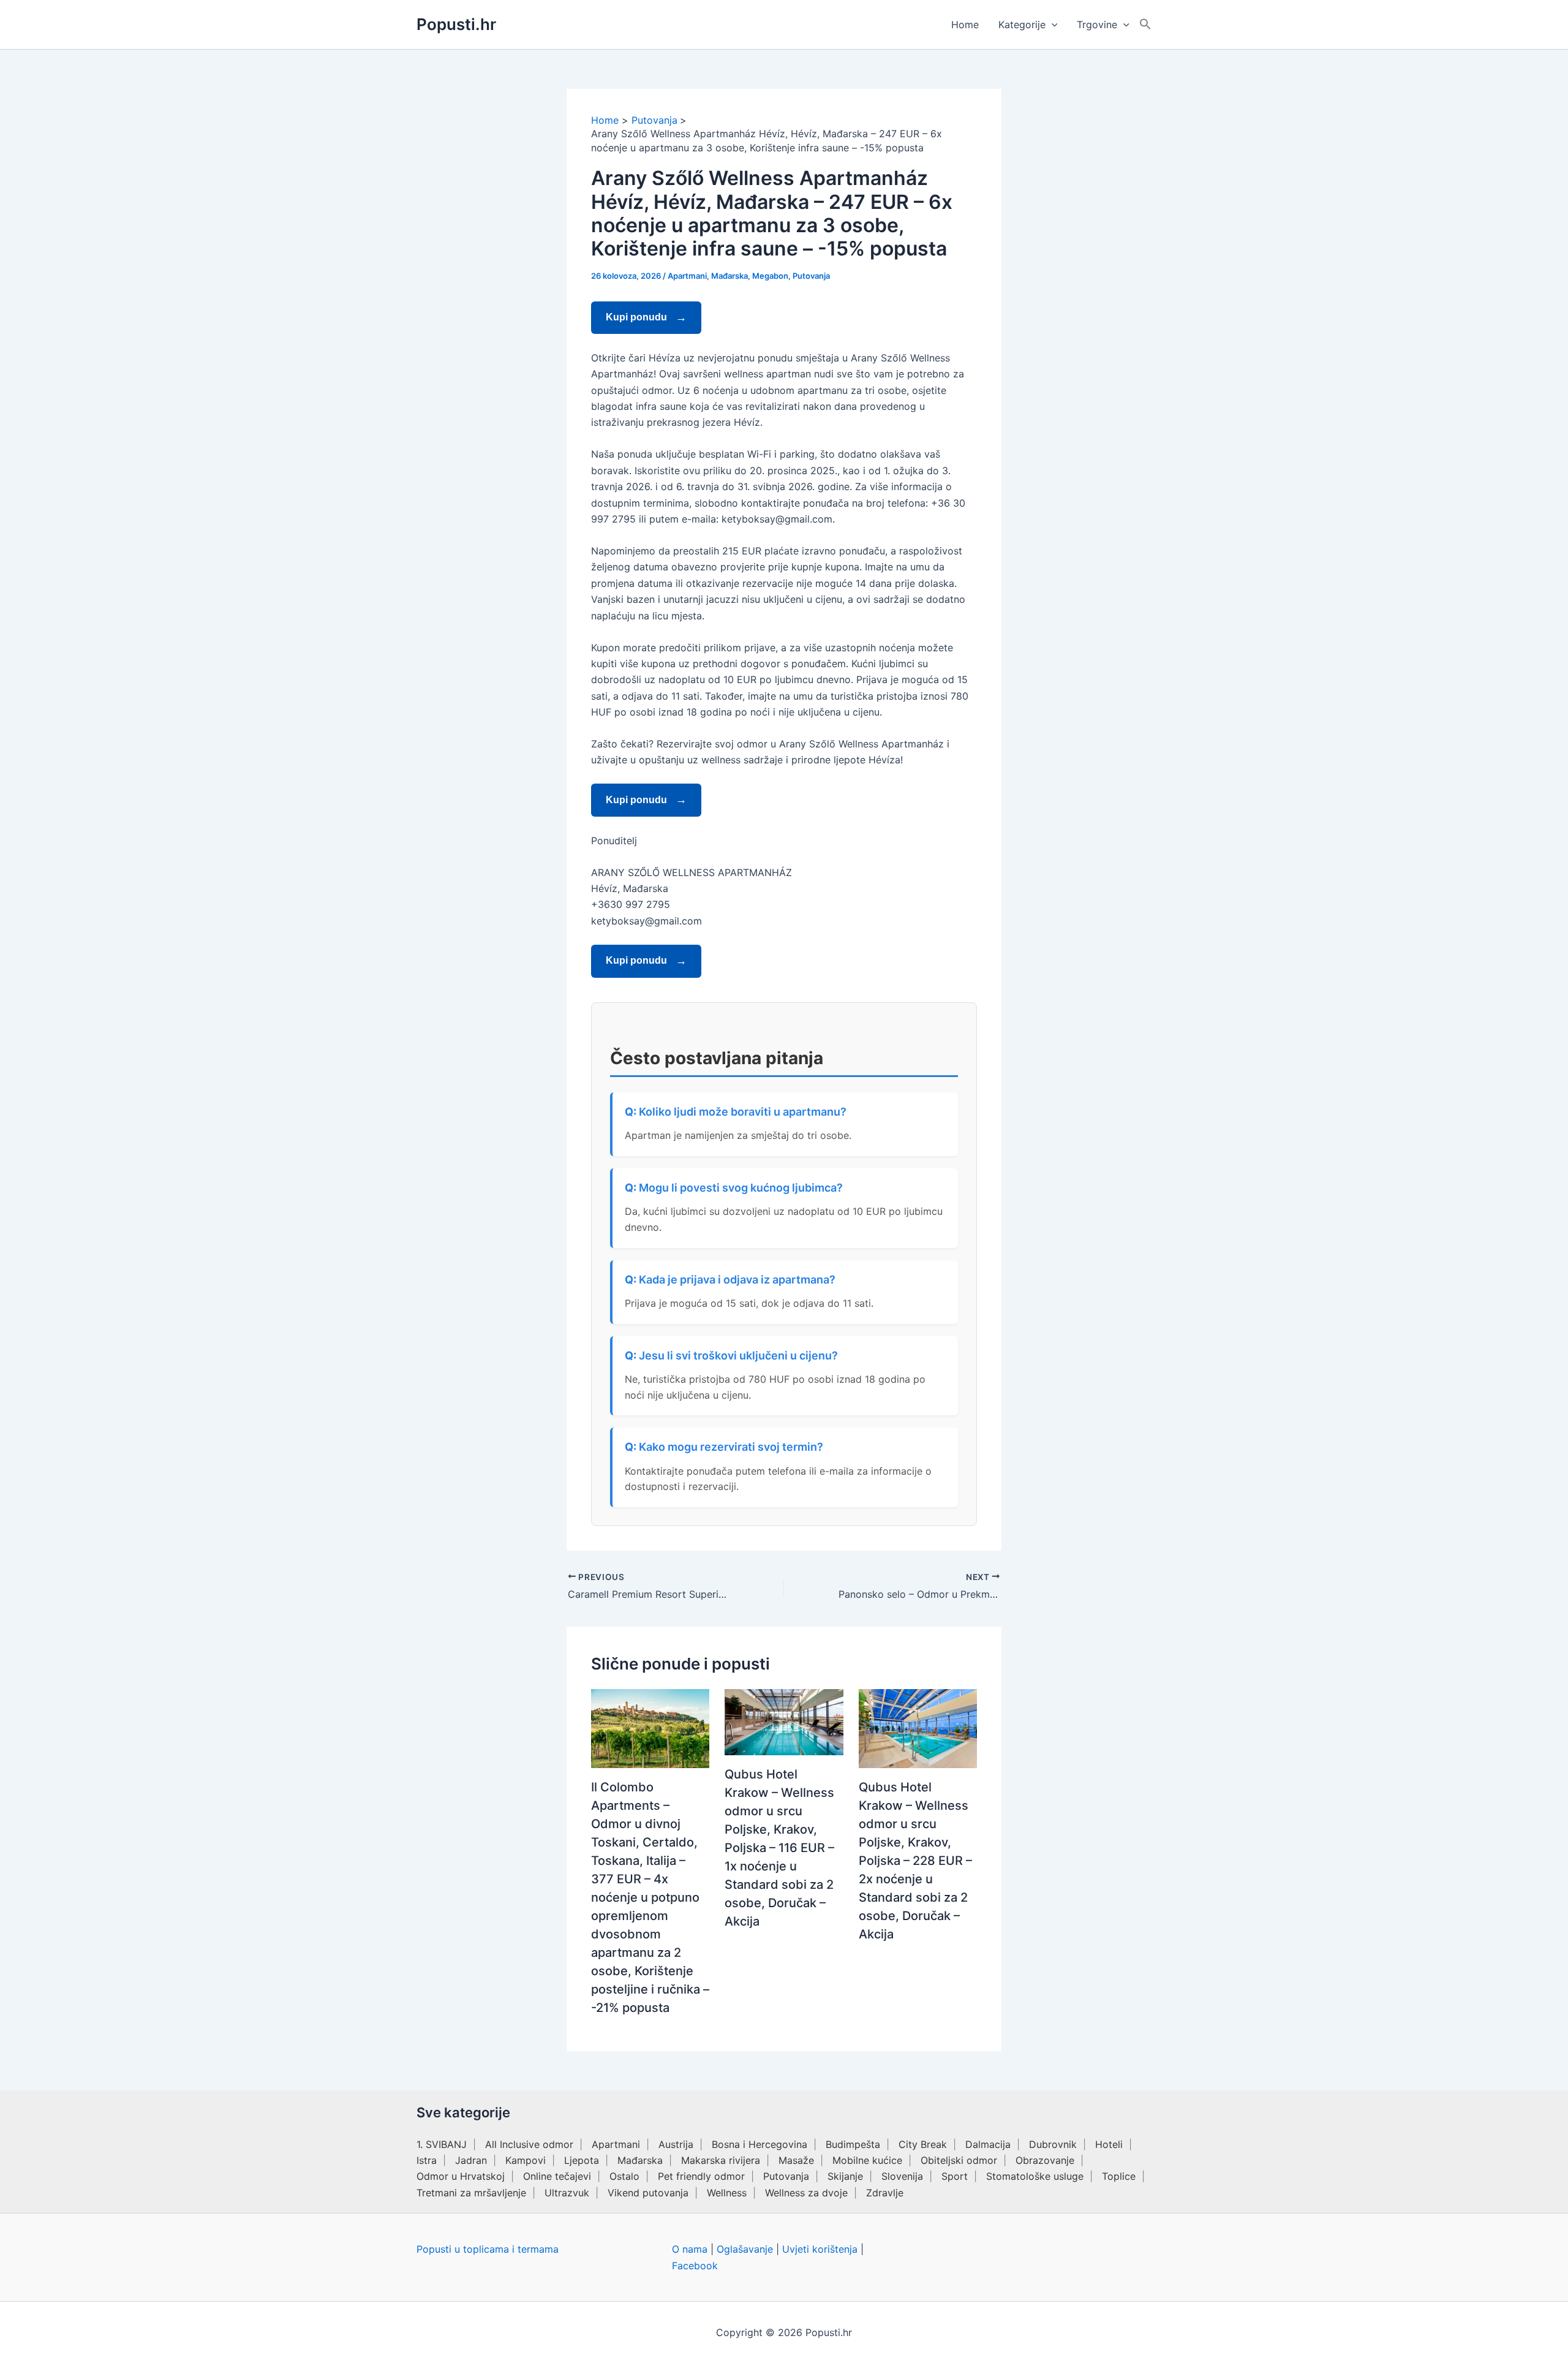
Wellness (727, 2193)
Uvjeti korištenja (820, 2249)
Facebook (695, 2266)
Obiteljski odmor (959, 2160)
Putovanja (811, 276)
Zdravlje (885, 2193)
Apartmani (687, 276)
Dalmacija (988, 2144)
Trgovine (1097, 25)
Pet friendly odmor (701, 2176)
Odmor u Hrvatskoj (461, 2176)
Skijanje (845, 2176)
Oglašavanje (745, 2249)
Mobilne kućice (867, 2160)
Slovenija (902, 2176)
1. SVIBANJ (442, 2144)
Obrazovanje (1045, 2160)
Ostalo (624, 2176)
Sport (955, 2176)
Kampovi (526, 2160)
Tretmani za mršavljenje (471, 2193)
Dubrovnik (1053, 2144)
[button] (1052, 25)
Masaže (796, 2160)
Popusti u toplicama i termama (488, 2249)
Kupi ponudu (638, 317)
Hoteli (1109, 2144)
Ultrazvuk (567, 2193)
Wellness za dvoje (806, 2193)
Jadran (471, 2160)
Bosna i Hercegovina (759, 2144)
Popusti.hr (456, 24)
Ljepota (582, 2160)
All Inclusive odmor (529, 2144)
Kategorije (1022, 25)
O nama (690, 2249)
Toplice (1119, 2176)
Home (965, 25)
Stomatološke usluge (1035, 2176)
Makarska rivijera (721, 2160)
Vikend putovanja (648, 2193)
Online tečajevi (557, 2176)
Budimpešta (853, 2144)
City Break (923, 2144)
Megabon (770, 276)
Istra (427, 2160)
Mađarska (729, 276)
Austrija (676, 2144)
